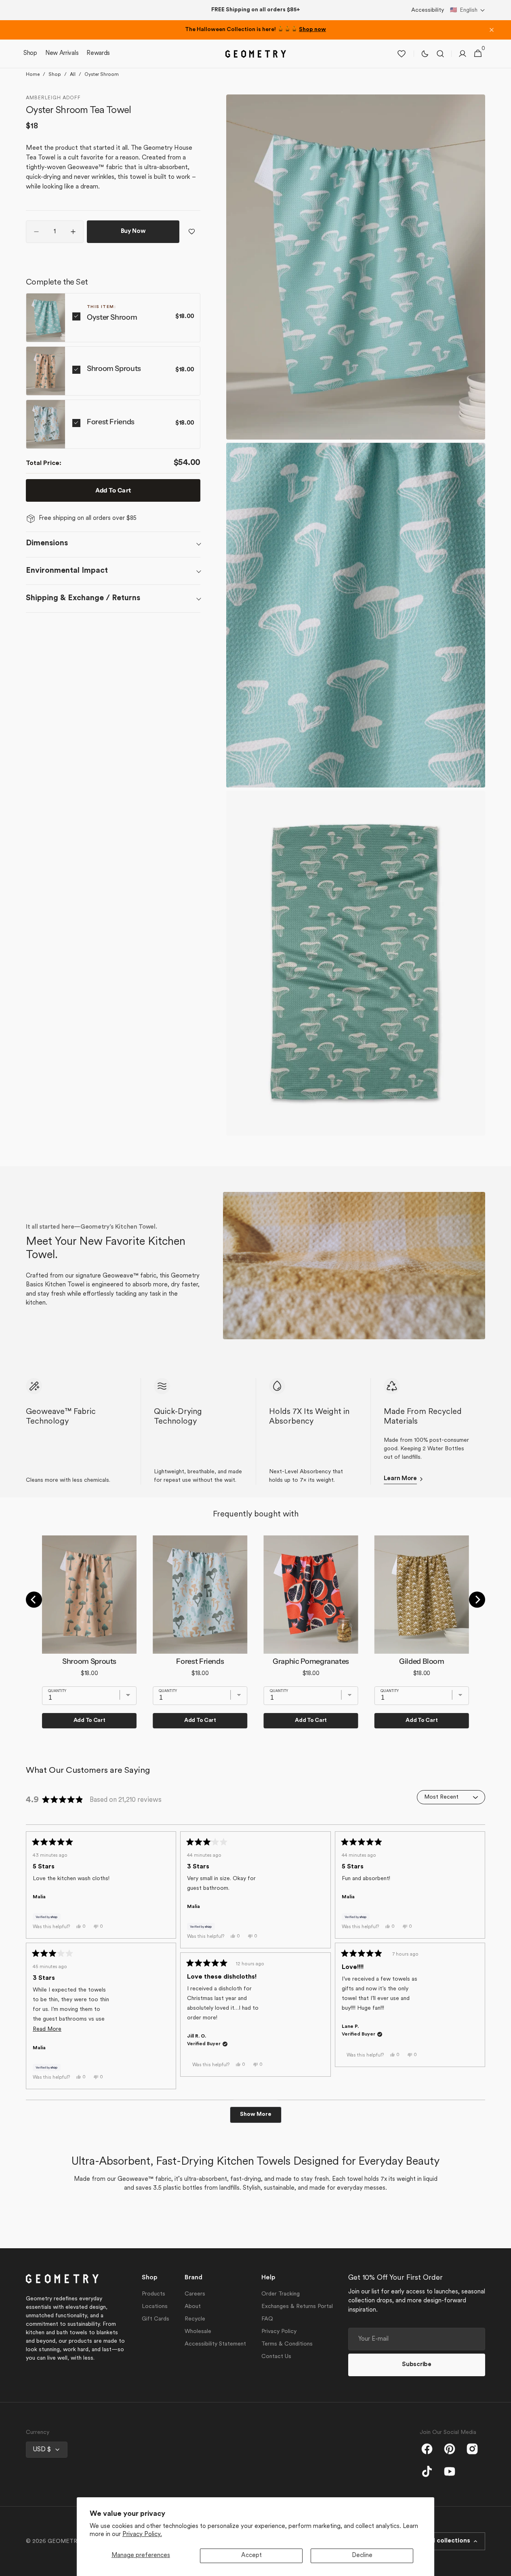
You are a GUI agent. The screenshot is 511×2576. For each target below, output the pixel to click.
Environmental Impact (67, 571)
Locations (155, 2307)
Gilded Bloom (422, 1661)
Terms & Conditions (287, 2344)
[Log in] (463, 54)
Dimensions (47, 543)
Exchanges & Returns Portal (297, 2307)
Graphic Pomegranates (311, 1661)
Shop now (312, 30)
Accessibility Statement (215, 2344)
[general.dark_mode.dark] (425, 54)
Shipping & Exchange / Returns (83, 598)
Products (154, 2294)
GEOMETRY (64, 2541)
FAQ (267, 2319)
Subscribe (416, 2365)
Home (33, 75)
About (193, 2307)
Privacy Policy (279, 2332)
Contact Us (276, 2357)
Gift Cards (156, 2319)
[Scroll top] (501, 2566)
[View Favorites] (402, 54)
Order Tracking (281, 2294)
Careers (195, 2294)
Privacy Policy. (142, 2535)
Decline (362, 2556)
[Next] (477, 1600)
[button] (468, 10)
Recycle (195, 2319)
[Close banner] (492, 30)
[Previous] (34, 1600)
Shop (55, 75)
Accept (251, 2556)
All (73, 75)
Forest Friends (111, 422)
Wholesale (198, 2332)
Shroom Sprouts (114, 369)
